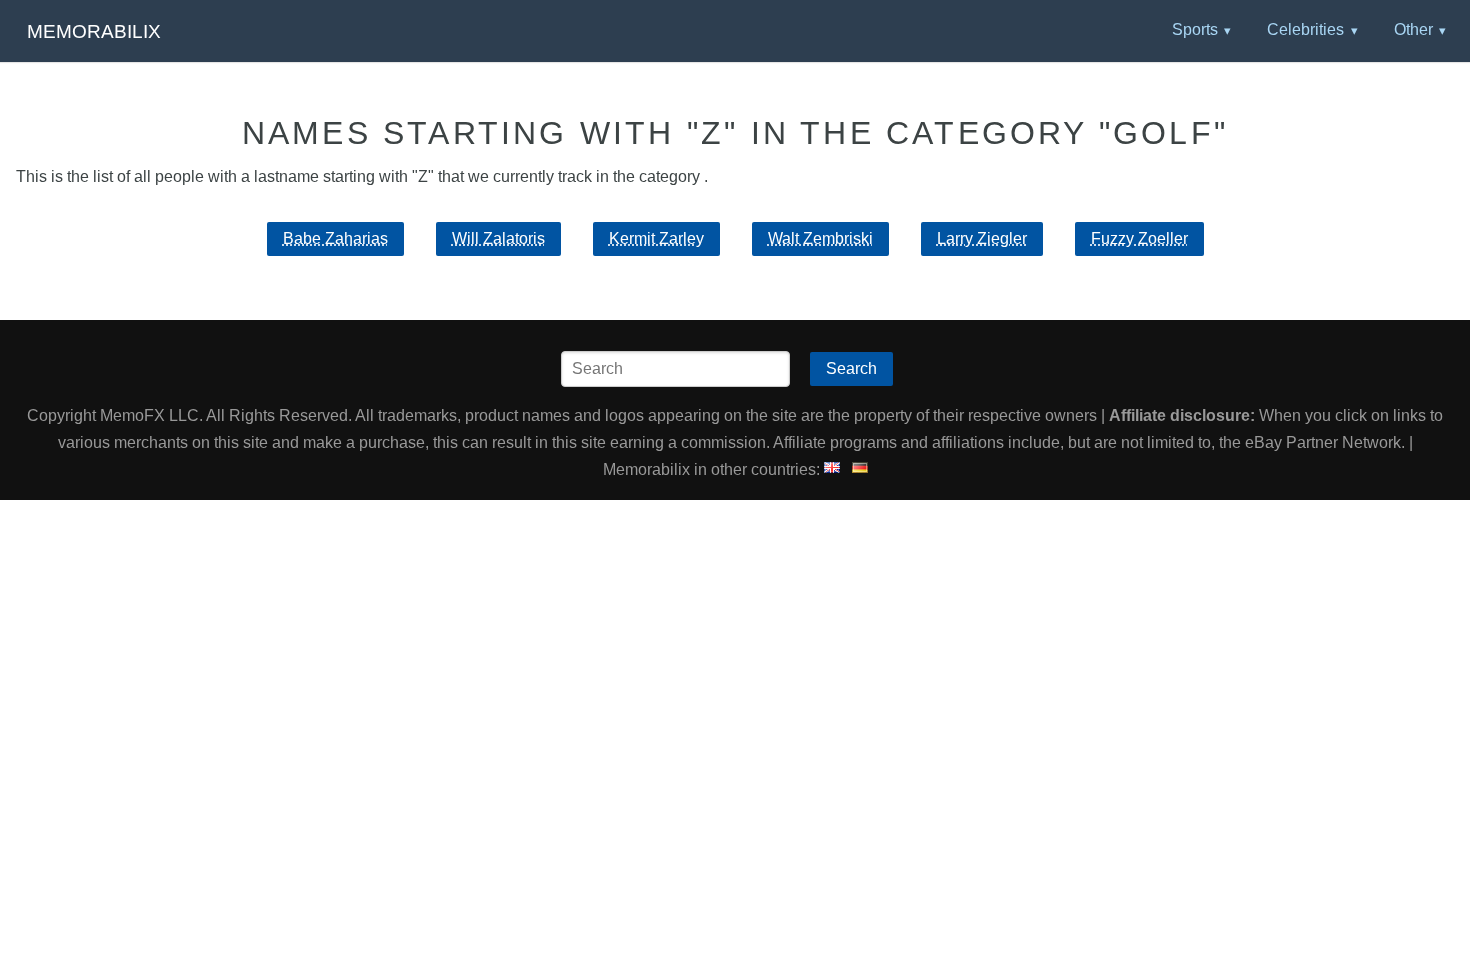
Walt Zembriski (820, 238)
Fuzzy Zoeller (1139, 238)
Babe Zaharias (335, 238)
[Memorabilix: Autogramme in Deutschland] (860, 469)
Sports (1195, 29)
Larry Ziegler (982, 238)
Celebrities (1305, 29)
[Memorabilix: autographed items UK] (832, 469)
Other (1413, 29)
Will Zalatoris (498, 238)
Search (851, 368)
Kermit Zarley (656, 238)
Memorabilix (94, 31)
